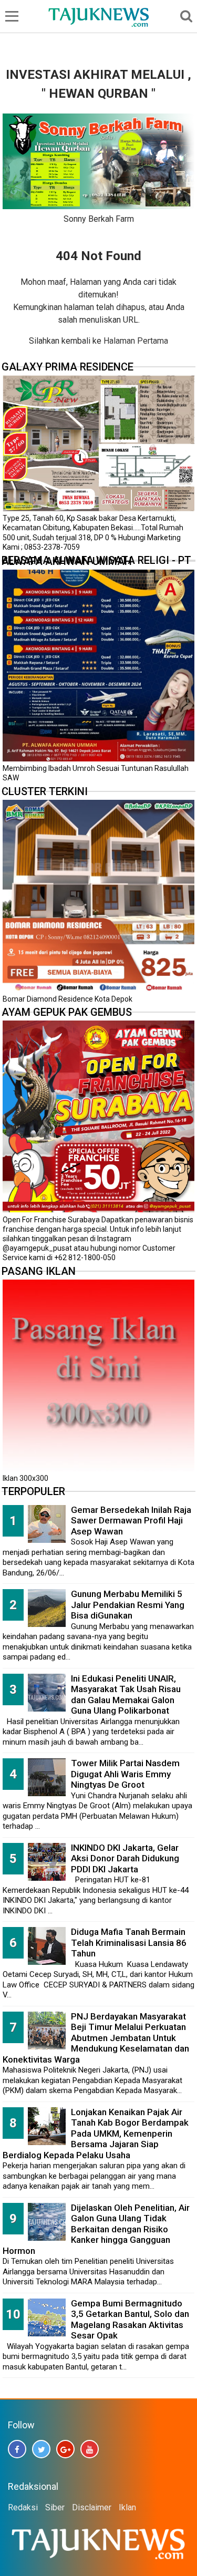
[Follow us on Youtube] (90, 2449)
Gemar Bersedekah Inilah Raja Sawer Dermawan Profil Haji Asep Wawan (131, 1521)
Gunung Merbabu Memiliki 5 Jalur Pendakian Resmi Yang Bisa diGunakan (128, 1605)
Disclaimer (92, 2507)
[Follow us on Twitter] (41, 2449)
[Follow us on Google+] (65, 2449)
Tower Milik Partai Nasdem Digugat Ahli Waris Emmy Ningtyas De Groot (125, 1774)
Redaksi (23, 2507)
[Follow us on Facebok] (17, 2449)
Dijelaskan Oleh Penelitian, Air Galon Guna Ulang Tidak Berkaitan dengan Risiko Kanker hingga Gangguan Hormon (96, 2229)
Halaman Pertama (136, 341)
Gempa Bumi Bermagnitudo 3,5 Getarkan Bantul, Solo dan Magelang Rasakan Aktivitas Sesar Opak (130, 2320)
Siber (55, 2507)
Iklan (127, 2507)
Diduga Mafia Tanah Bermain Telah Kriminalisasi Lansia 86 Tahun (129, 1943)
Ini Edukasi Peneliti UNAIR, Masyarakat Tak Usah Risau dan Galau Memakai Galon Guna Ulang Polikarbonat (126, 1695)
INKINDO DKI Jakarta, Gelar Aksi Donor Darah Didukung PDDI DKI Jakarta (125, 1858)
